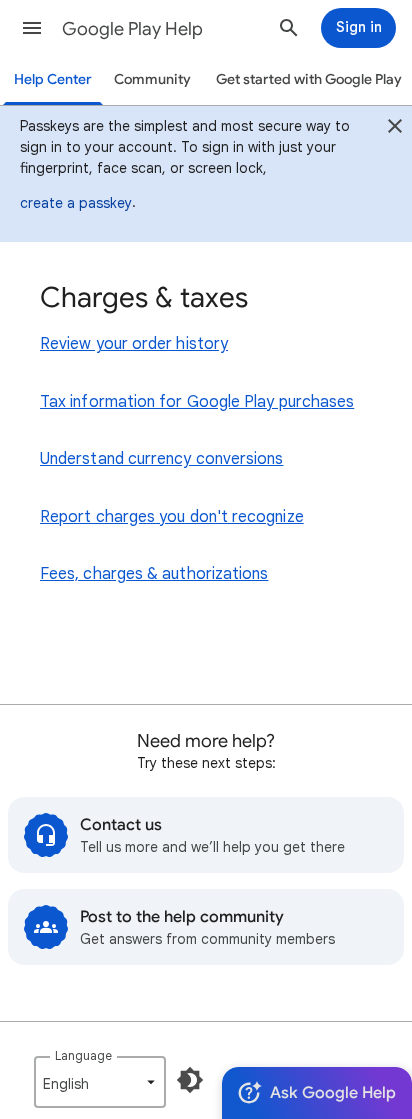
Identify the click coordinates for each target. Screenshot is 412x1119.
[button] (32, 28)
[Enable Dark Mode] (190, 1080)
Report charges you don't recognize (172, 517)
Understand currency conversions (161, 459)
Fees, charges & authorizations (154, 574)
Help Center (53, 79)
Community (152, 79)
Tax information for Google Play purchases (197, 402)
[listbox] (100, 1082)
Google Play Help (132, 29)
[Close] (395, 129)
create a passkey (76, 203)
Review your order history (134, 344)
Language (83, 1055)
